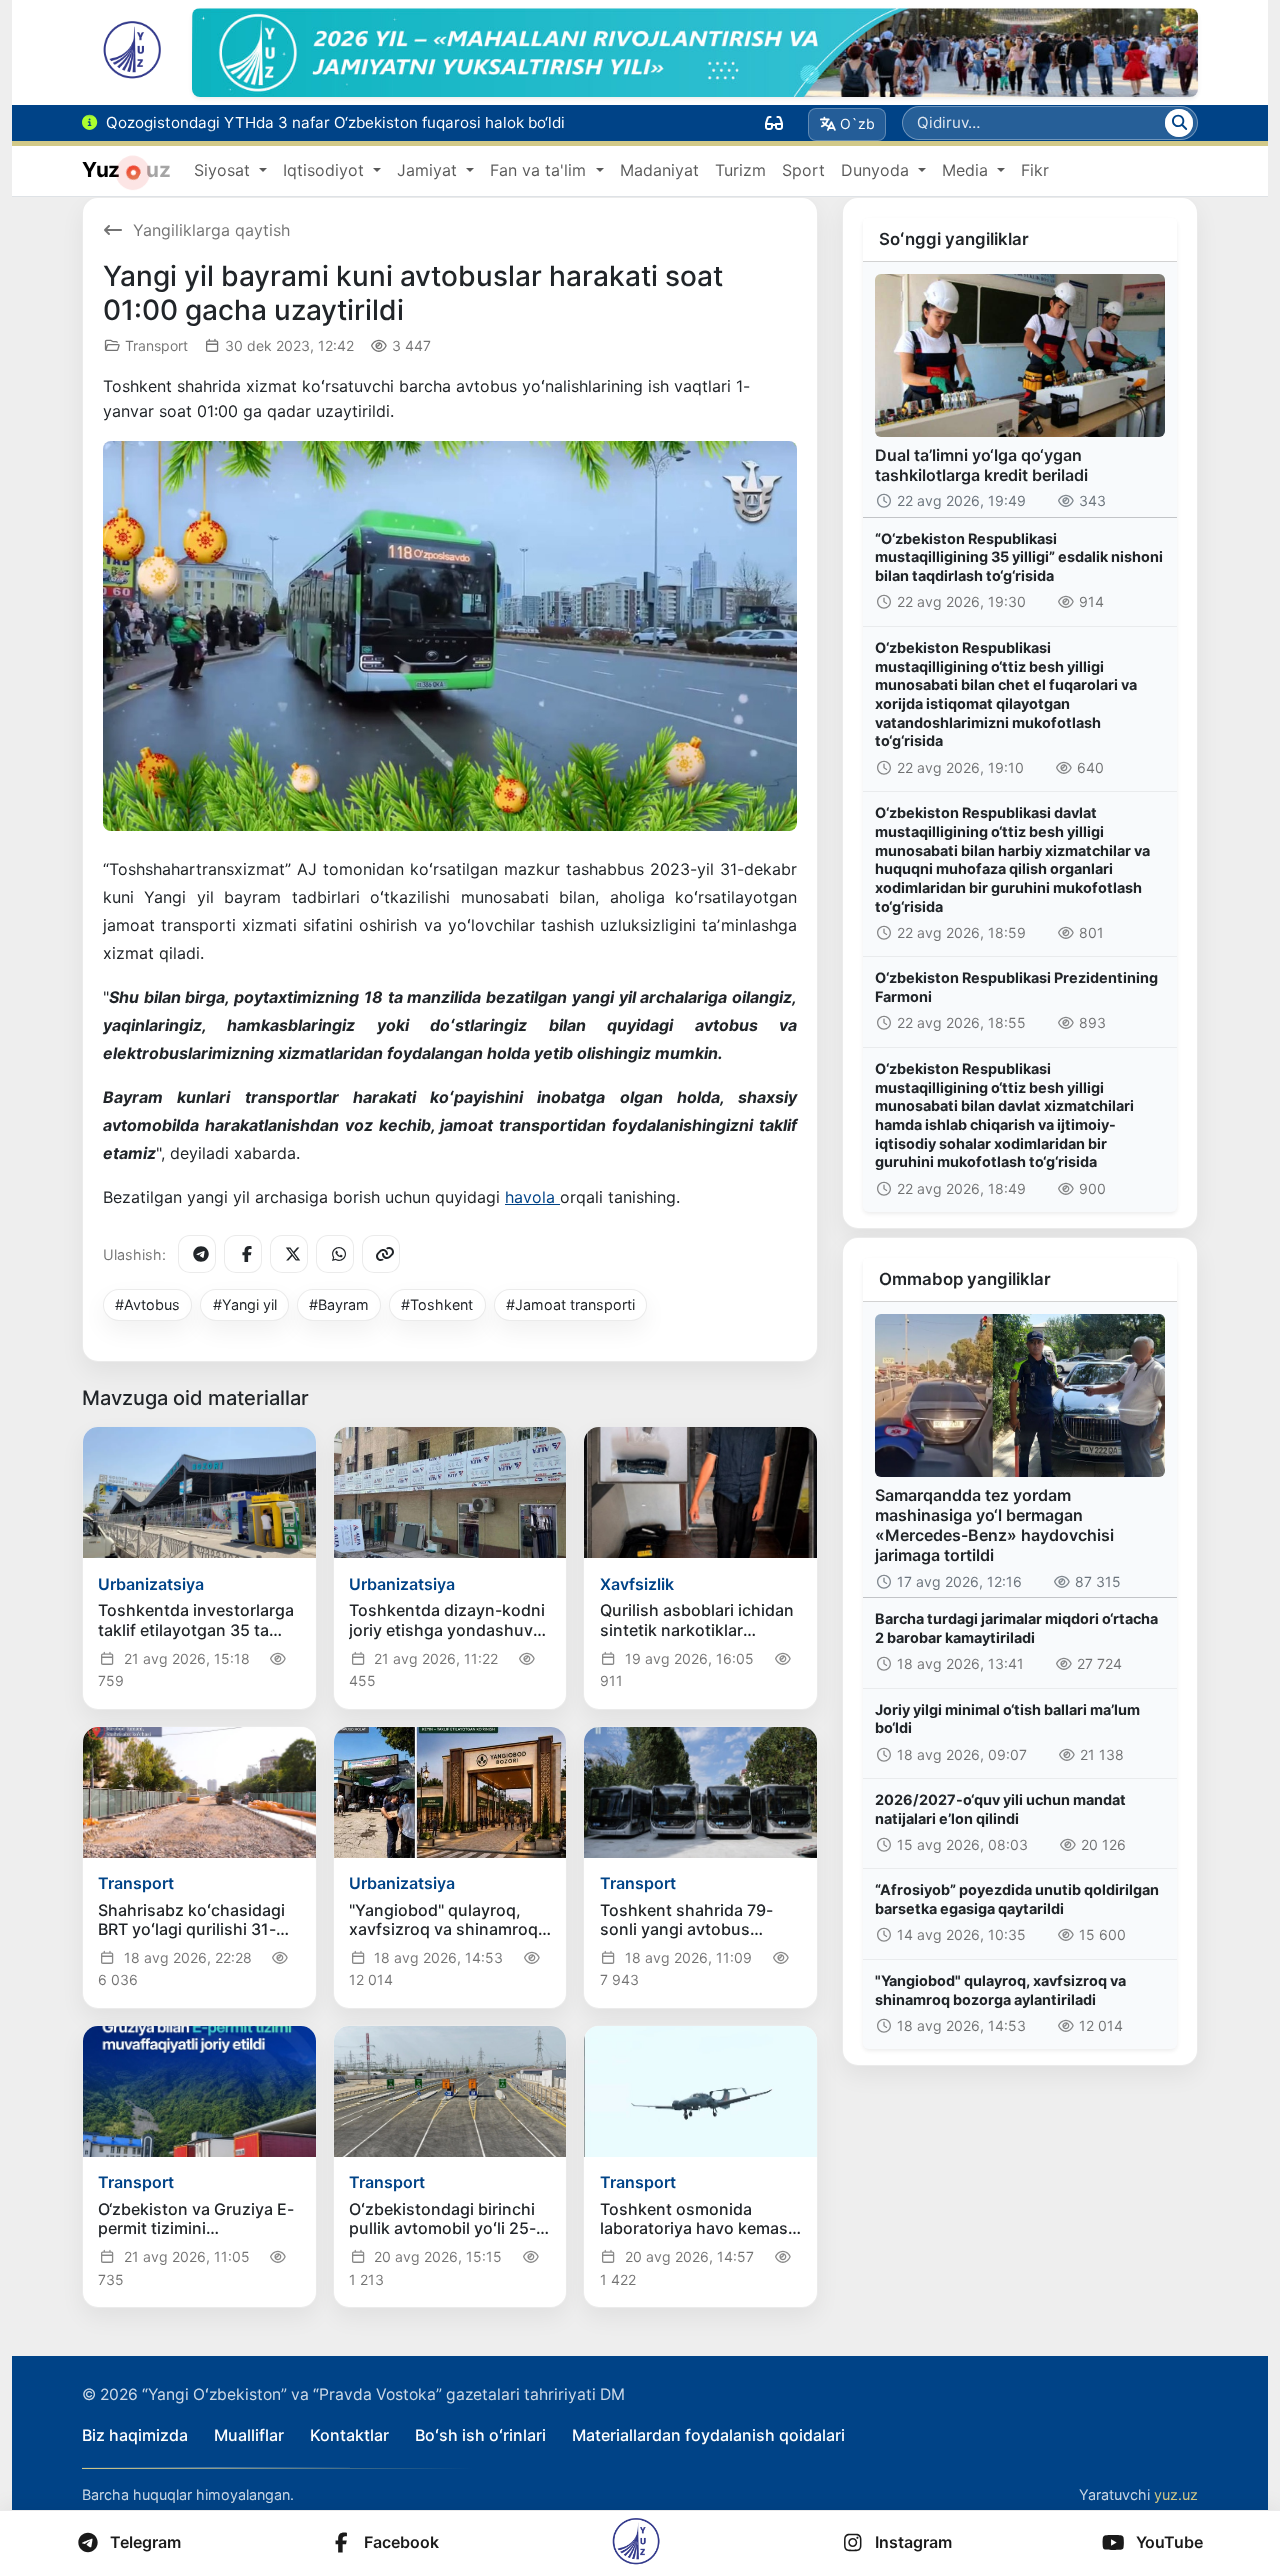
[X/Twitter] (289, 1254)
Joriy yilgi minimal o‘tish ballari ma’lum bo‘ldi (1007, 1719)
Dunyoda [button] (877, 170)
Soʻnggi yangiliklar (954, 239)
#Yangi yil (245, 1304)
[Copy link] (381, 1254)
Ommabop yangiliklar (965, 1279)
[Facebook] (243, 1254)
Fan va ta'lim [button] (540, 170)
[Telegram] (197, 1254)
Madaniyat (659, 170)
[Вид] (774, 123)
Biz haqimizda (135, 2435)
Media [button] (967, 170)
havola (532, 1197)
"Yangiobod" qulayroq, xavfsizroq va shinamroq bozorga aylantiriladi (1000, 1990)
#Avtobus (147, 1304)
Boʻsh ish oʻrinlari (480, 2435)
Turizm (740, 170)
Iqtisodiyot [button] (326, 170)
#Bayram (339, 1304)
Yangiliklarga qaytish (211, 230)
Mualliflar (249, 2435)
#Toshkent (437, 1304)
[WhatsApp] (335, 1254)
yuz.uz (1176, 2494)
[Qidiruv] (1179, 123)
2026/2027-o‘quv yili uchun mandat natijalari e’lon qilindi (1000, 1809)
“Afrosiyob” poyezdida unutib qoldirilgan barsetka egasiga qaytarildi (1017, 1899)
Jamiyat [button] (429, 170)
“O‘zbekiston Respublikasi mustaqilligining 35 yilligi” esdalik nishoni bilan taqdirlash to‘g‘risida (1019, 557)
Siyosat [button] (224, 170)
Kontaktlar (349, 2435)
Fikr (1035, 170)
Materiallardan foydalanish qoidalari (708, 2435)
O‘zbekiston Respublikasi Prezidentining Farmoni (1016, 987)
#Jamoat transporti (570, 1304)
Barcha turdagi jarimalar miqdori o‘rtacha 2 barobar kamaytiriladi (1016, 1628)
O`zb (857, 123)
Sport (803, 170)
